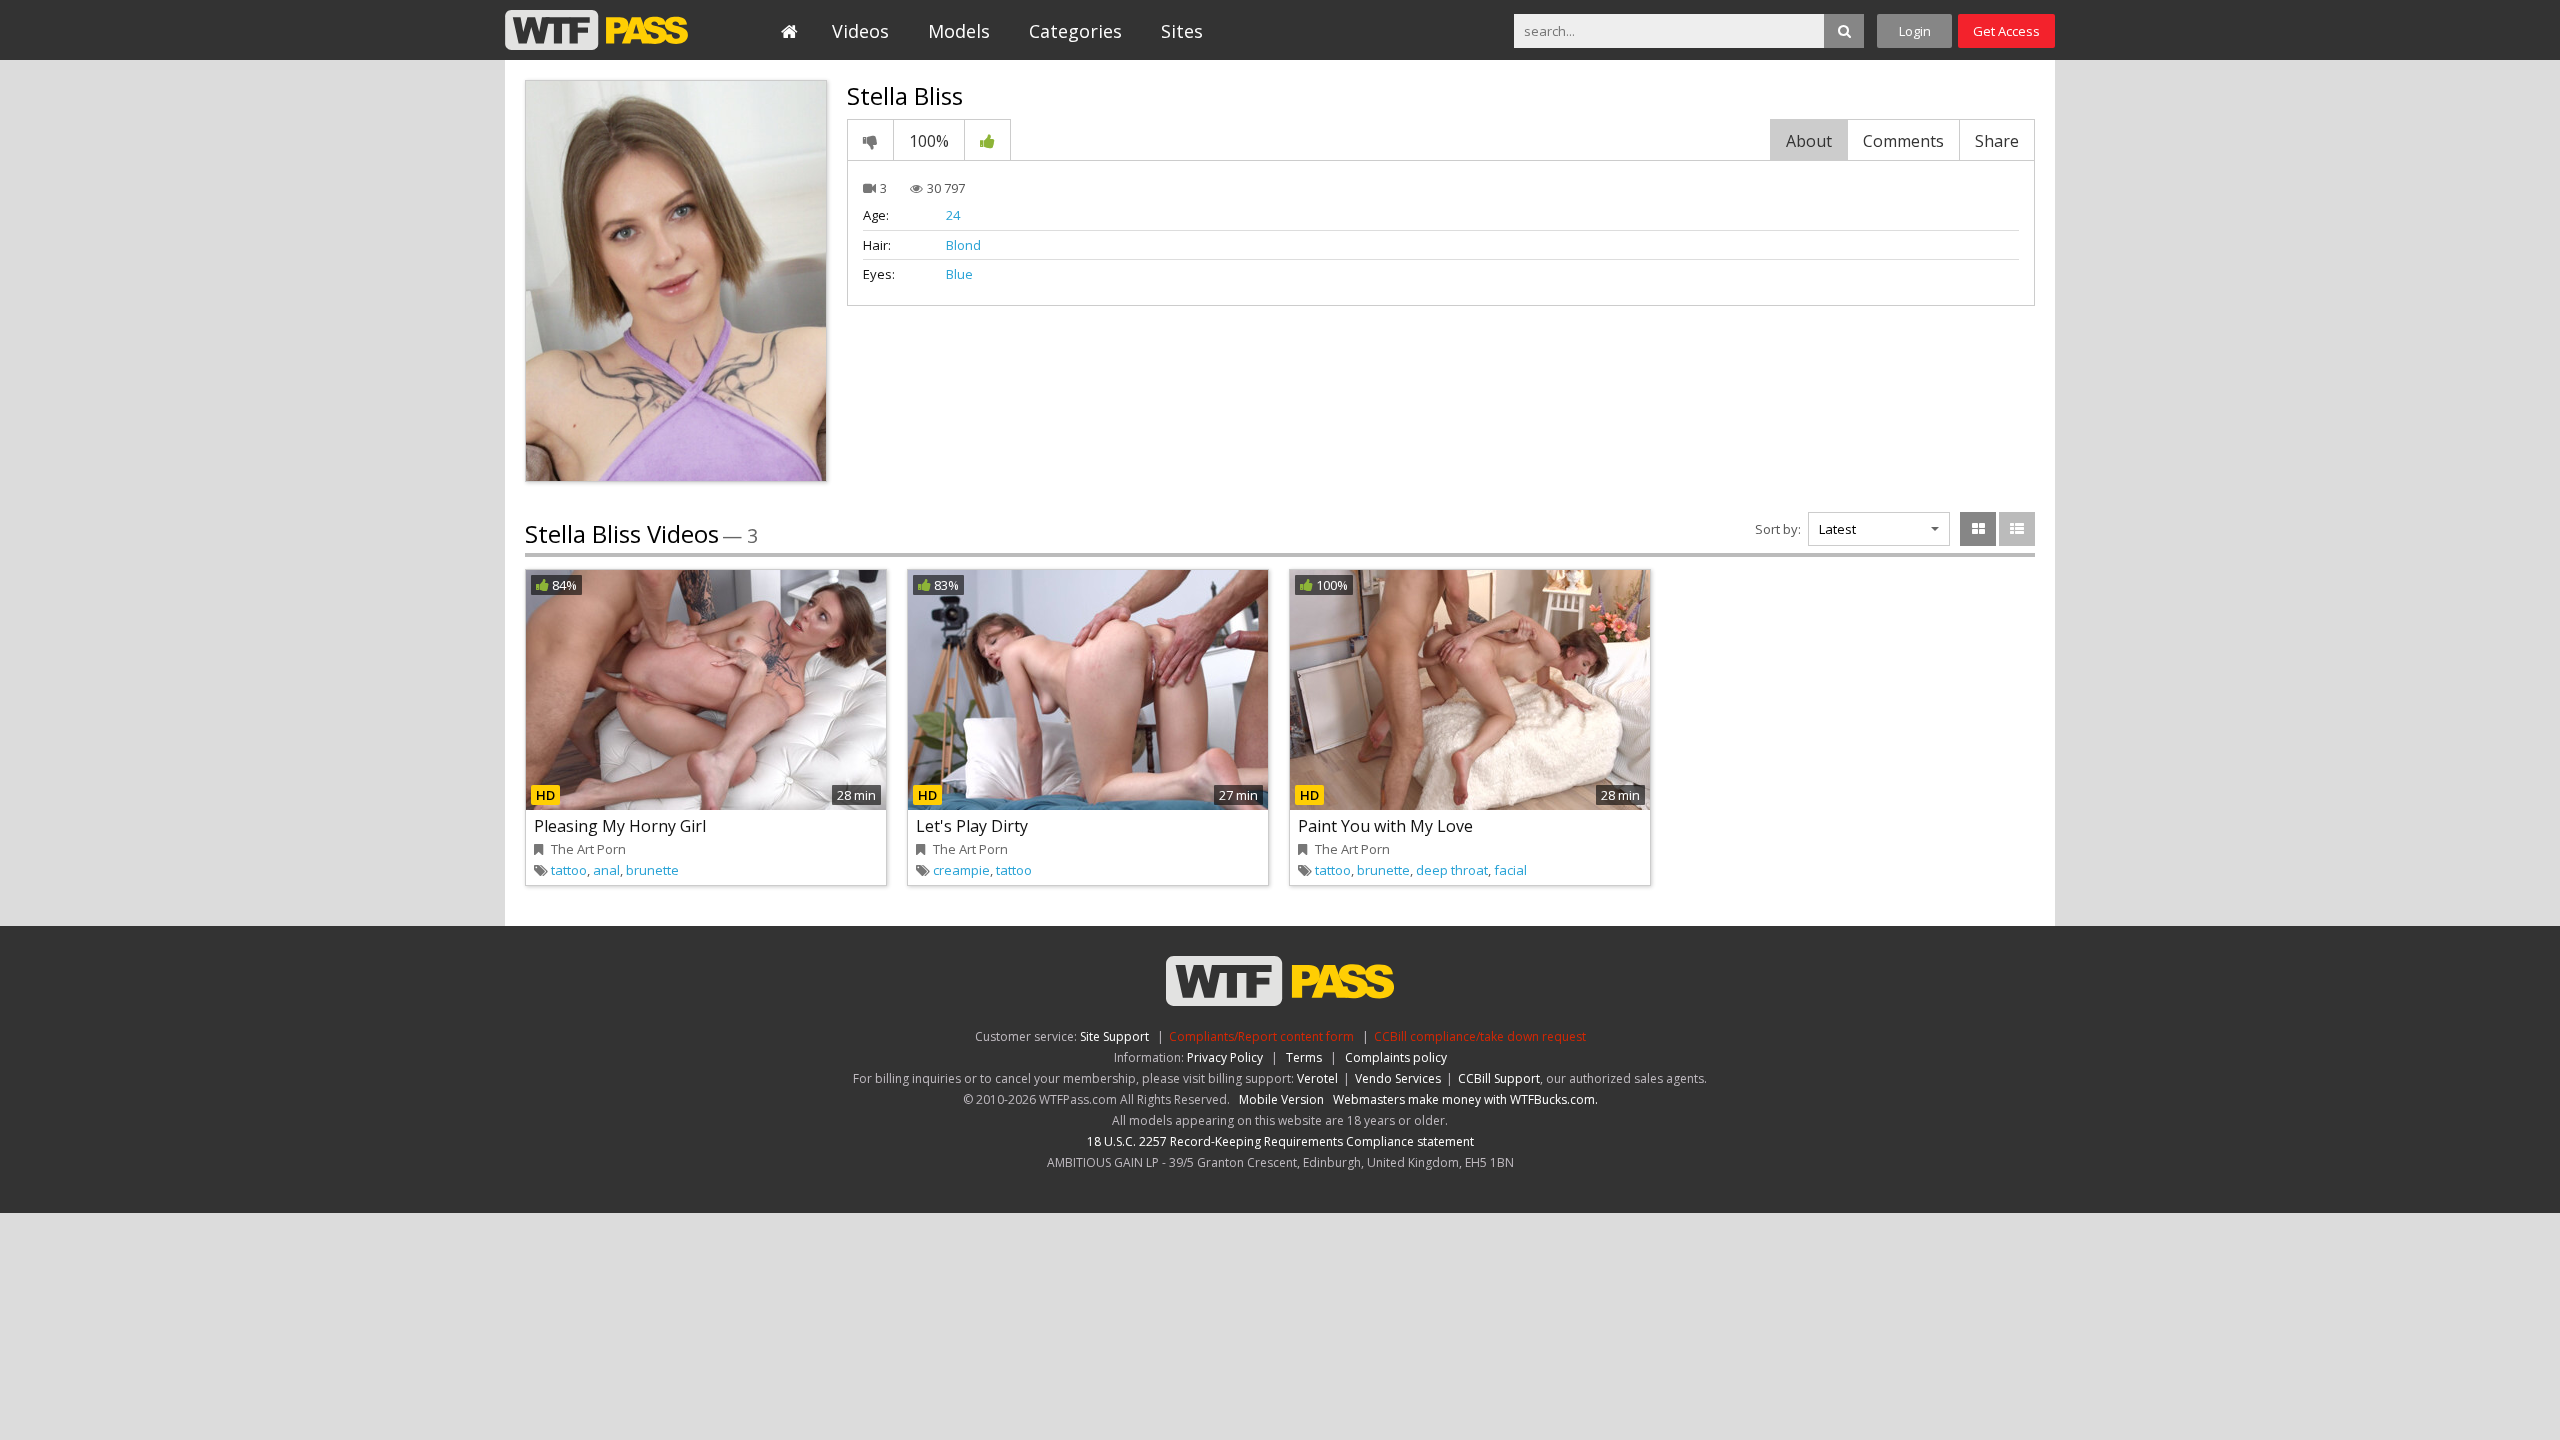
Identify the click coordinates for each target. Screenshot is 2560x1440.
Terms (1304, 1057)
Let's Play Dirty (972, 826)
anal (606, 870)
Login (1915, 31)
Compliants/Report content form (1261, 1036)
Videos (860, 31)
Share (1997, 141)
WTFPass (596, 30)
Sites (1182, 31)
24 (953, 215)
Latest (1837, 529)
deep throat (1452, 870)
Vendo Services (1398, 1078)
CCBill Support (1499, 1078)
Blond (963, 245)
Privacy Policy (1225, 1057)
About (1809, 141)
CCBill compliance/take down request (1480, 1036)
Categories (1075, 31)
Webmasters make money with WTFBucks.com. (1465, 1099)
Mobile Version (1281, 1099)
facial (1510, 870)
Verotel (1317, 1078)
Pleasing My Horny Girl (620, 826)
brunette (652, 870)
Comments (1903, 141)
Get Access (2006, 31)
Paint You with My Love (1385, 826)
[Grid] (1978, 529)
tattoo (569, 870)
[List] (2017, 529)
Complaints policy (1396, 1057)
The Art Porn (588, 849)
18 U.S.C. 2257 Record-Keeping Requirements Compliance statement (1280, 1141)
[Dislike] (870, 140)
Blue (959, 274)
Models (959, 31)
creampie (961, 870)
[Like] (987, 140)
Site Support (1114, 1036)
